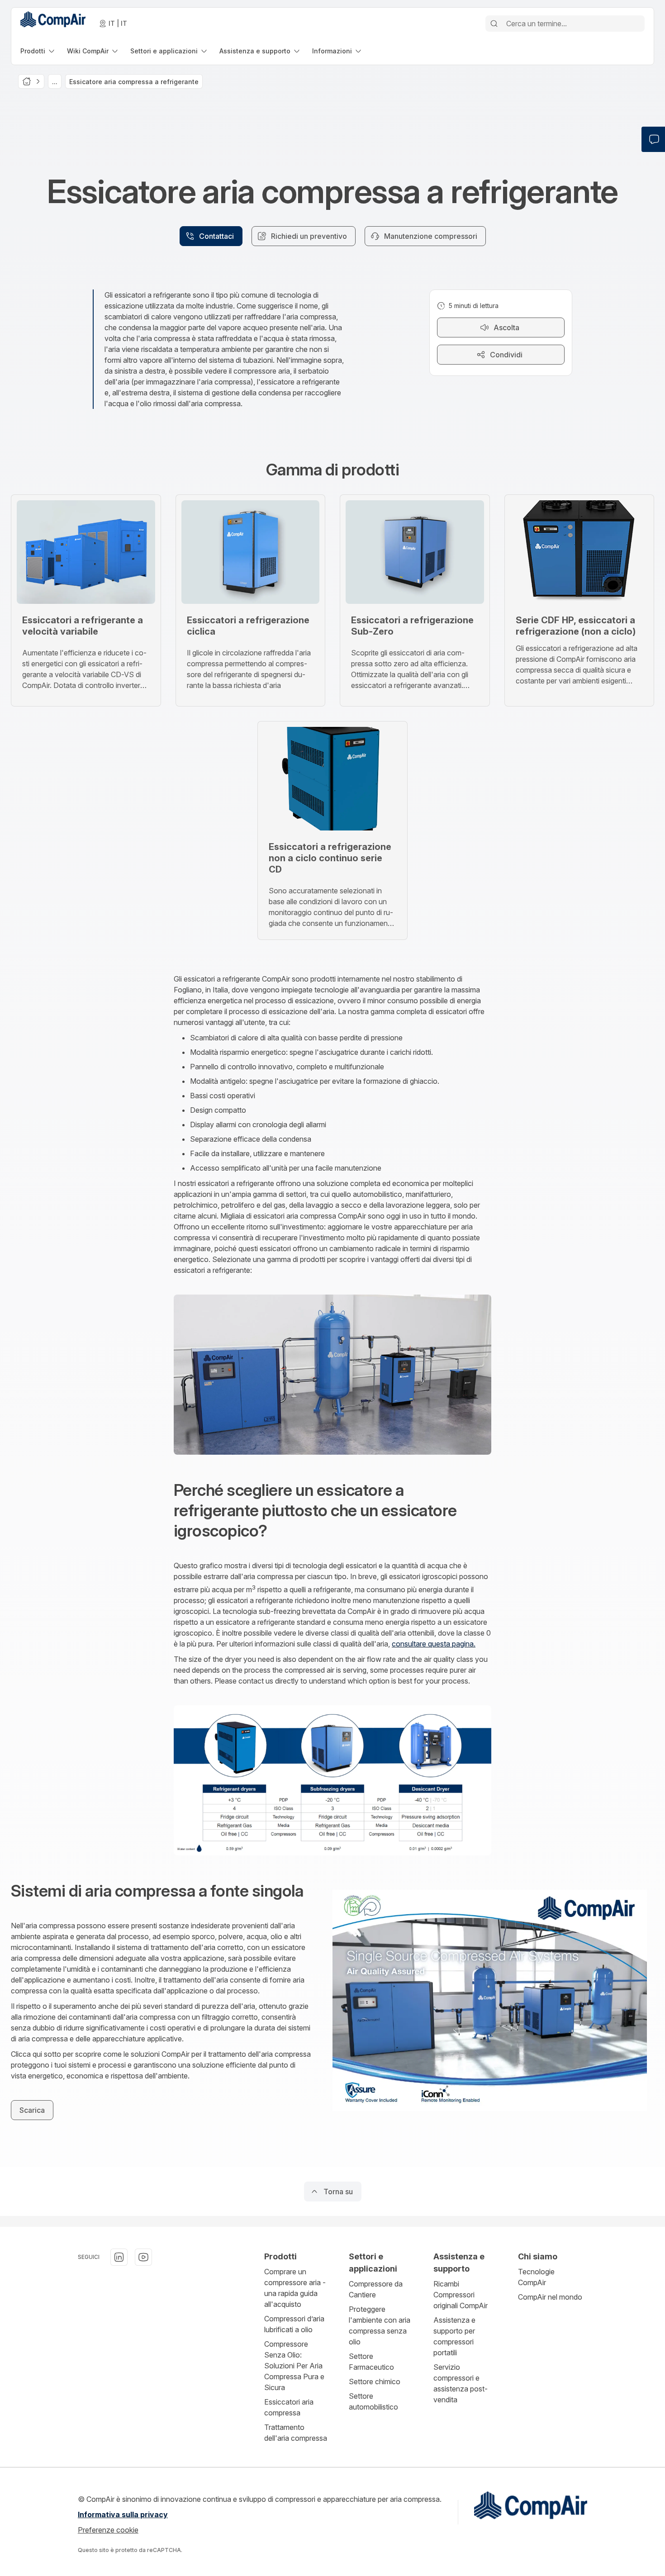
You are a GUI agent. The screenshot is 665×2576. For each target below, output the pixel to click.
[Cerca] (494, 24)
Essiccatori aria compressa (289, 2407)
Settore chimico (375, 2381)
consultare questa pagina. (434, 1644)
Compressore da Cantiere (376, 2289)
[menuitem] (38, 51)
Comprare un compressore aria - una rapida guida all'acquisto (295, 2288)
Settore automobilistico (373, 2401)
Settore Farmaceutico (371, 2362)
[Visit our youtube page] (143, 2257)
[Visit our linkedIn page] (119, 2257)
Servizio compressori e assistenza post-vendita (461, 2383)
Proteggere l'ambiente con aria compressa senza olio (380, 2325)
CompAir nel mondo (550, 2297)
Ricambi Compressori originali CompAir (461, 2295)
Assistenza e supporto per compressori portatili (454, 2336)
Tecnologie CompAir (536, 2277)
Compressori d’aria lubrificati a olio (294, 2324)
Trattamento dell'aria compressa (296, 2433)
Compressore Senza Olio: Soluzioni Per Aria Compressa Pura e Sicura (294, 2366)
